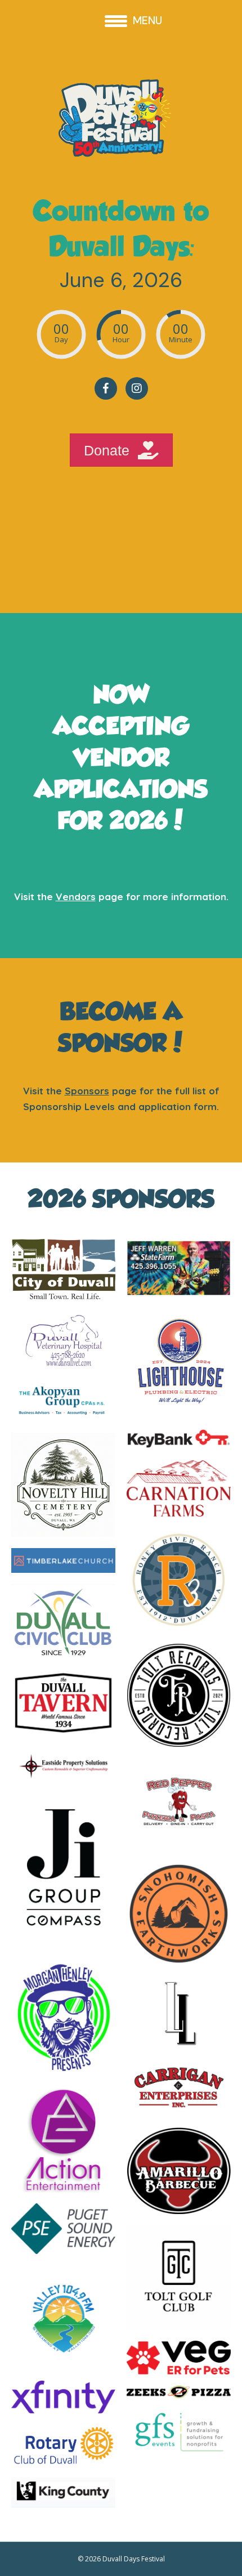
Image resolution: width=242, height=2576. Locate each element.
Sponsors (87, 1091)
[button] (106, 388)
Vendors (76, 896)
